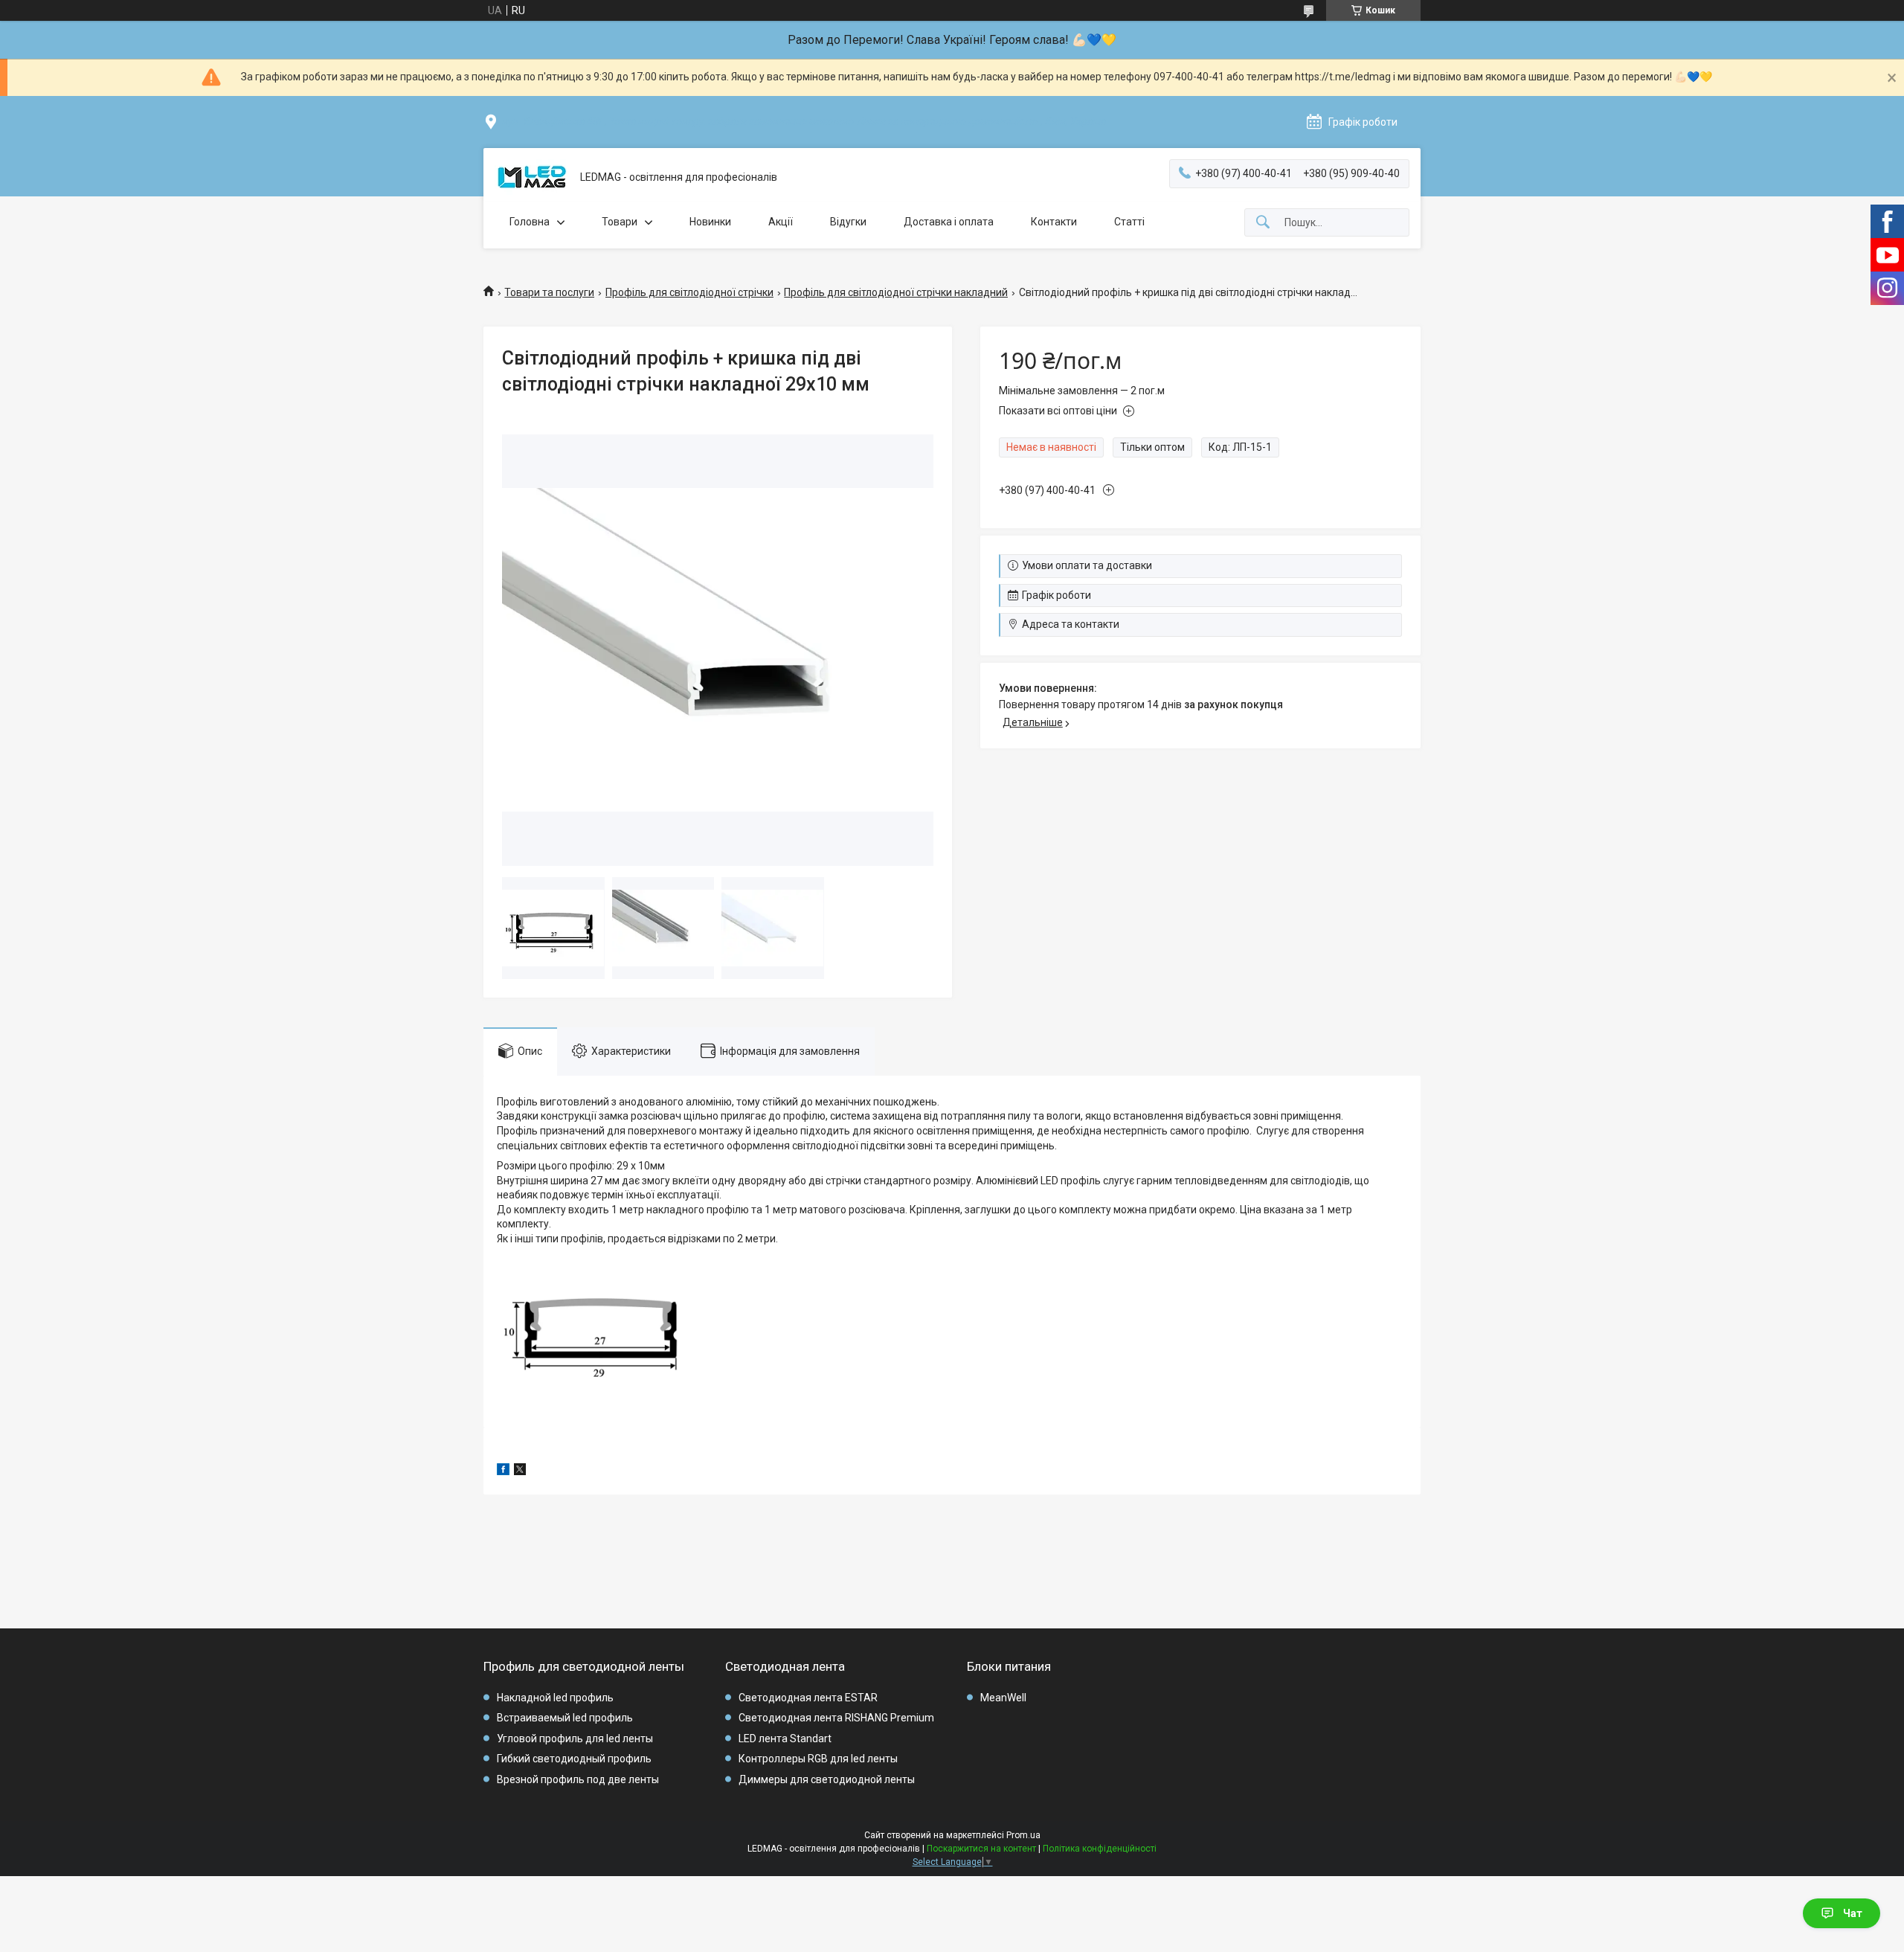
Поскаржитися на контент (981, 1849)
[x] (520, 1471)
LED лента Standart (785, 1738)
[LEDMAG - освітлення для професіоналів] (532, 178)
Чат (1853, 1913)
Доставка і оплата (949, 222)
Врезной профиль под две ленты (578, 1779)
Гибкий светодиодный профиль (574, 1759)
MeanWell (1003, 1698)
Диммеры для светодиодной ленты (827, 1779)
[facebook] (503, 1471)
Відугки (848, 222)
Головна (530, 222)
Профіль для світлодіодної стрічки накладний (896, 292)
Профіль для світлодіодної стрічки (689, 292)
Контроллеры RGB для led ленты (818, 1759)
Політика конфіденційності (1100, 1849)
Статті (1129, 222)
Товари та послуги (549, 292)
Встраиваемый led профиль (565, 1718)
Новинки (710, 222)
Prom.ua (1023, 1835)
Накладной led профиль (555, 1698)
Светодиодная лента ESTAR (808, 1698)
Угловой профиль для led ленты (575, 1738)
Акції (781, 222)
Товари (620, 222)
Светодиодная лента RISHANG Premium (836, 1718)
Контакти (1054, 222)
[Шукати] (1263, 223)
